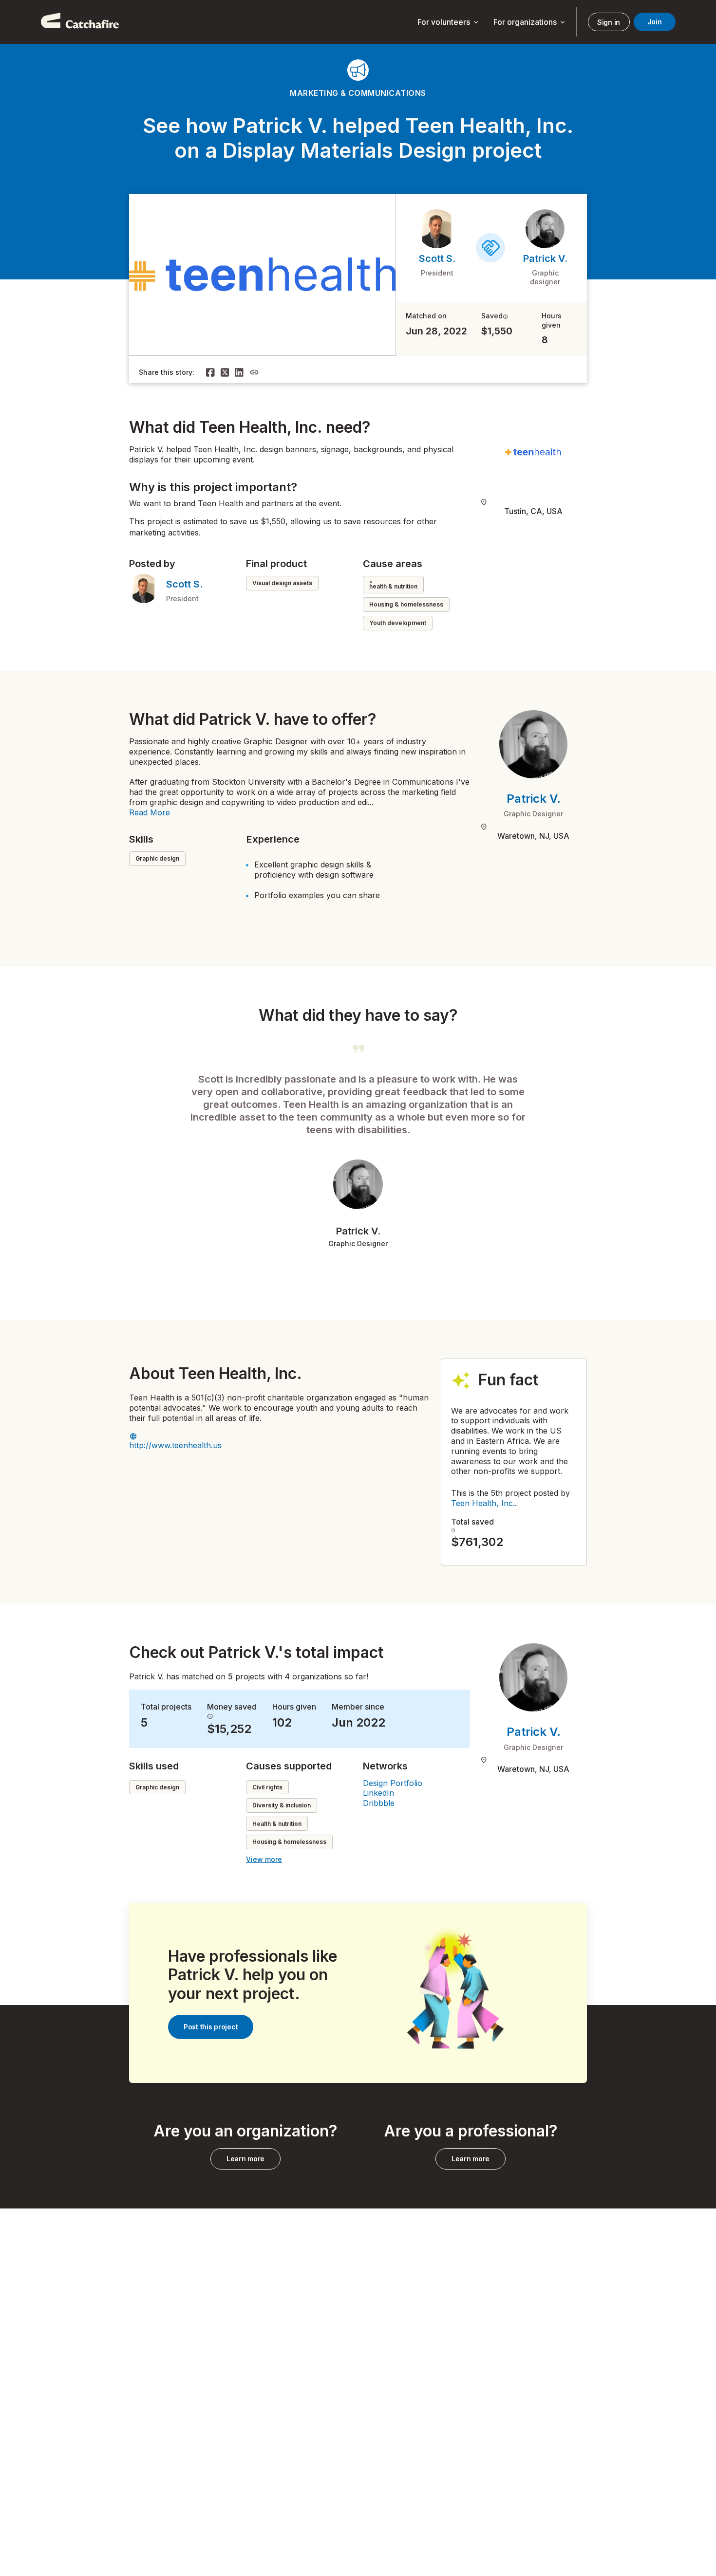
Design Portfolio (393, 1783)
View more (264, 1859)
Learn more (245, 2159)
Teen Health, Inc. (483, 1503)
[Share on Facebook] (210, 372)
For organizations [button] (530, 22)
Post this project (211, 2027)
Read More (150, 812)
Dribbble (379, 1803)
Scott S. (437, 258)
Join (655, 22)
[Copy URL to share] (254, 372)
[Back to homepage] (80, 22)
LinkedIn (378, 1793)
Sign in (609, 22)
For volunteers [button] (449, 22)
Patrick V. (545, 258)
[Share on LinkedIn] (239, 372)
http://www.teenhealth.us (175, 1445)
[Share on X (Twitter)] (225, 372)
